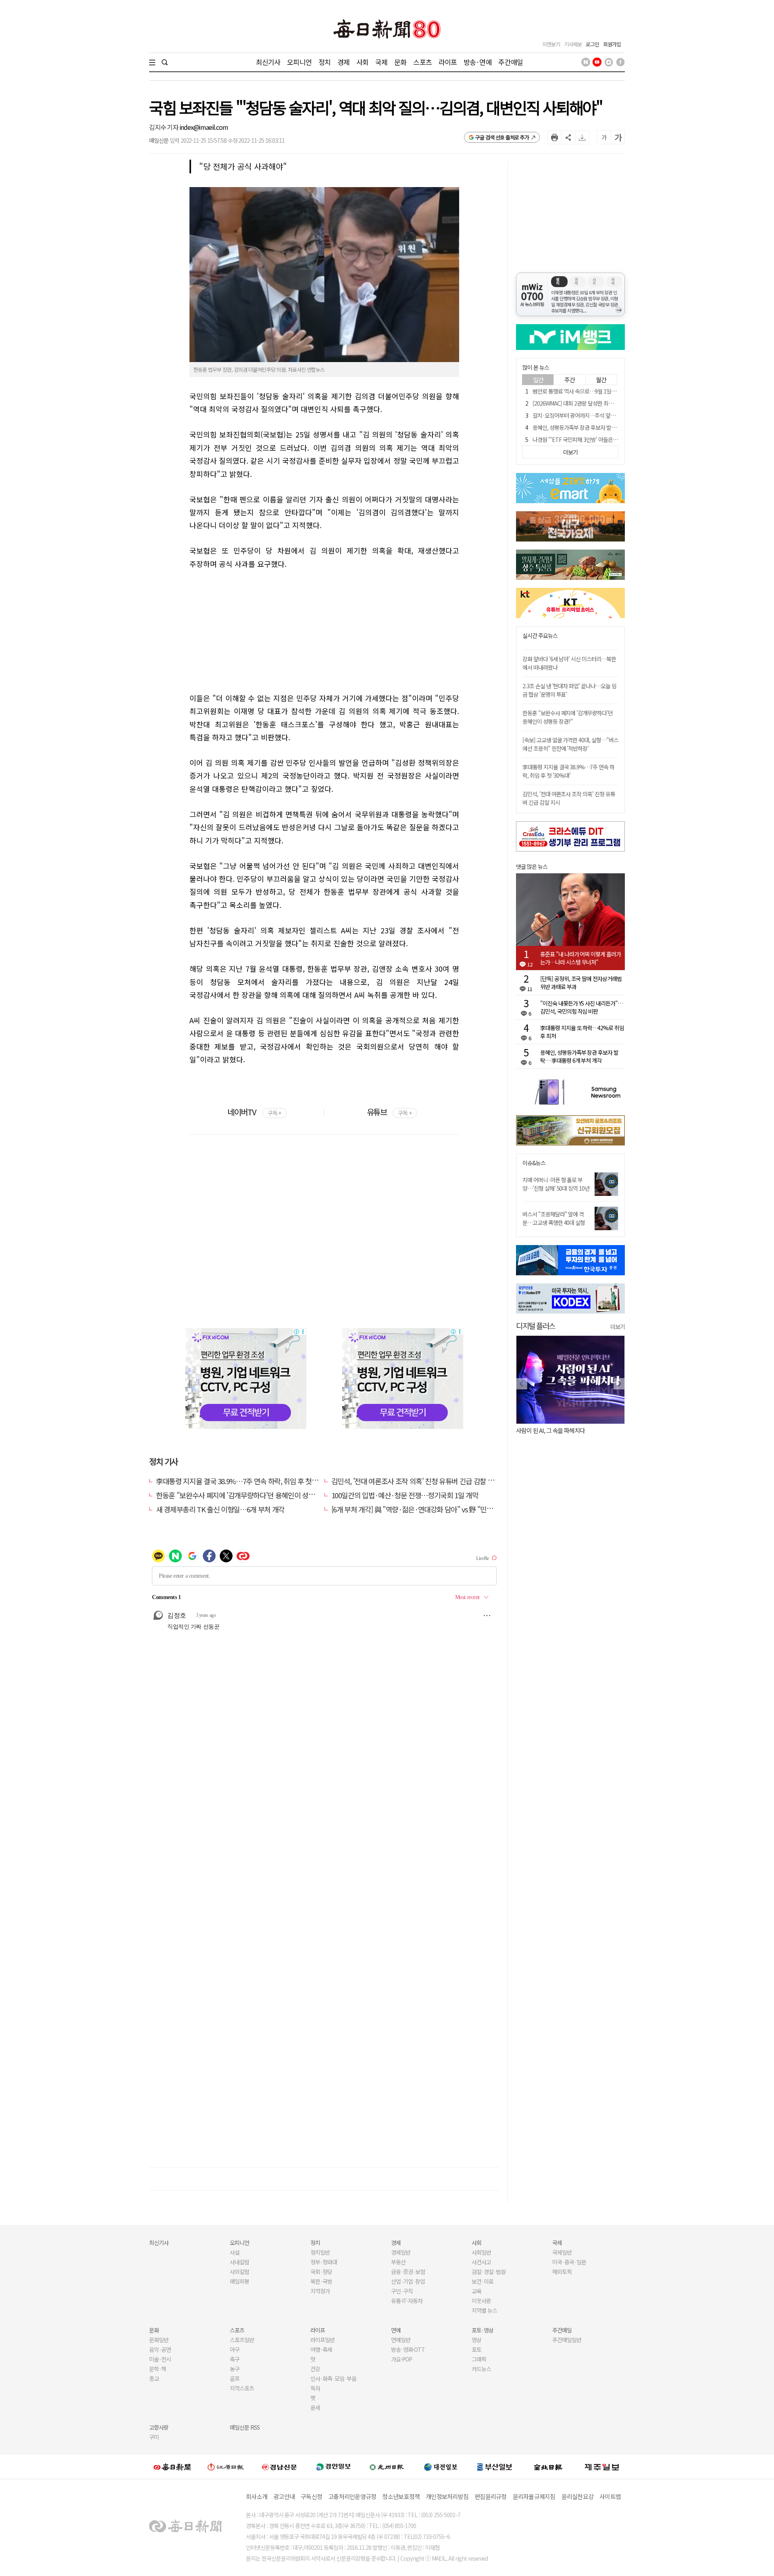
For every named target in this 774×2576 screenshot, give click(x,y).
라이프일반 (322, 2340)
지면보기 (551, 44)
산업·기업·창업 (408, 2281)
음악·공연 (160, 2349)
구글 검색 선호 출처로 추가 (502, 137)
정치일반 (320, 2252)
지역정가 (320, 2291)
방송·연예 (478, 62)
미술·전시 (160, 2359)
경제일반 (401, 2252)
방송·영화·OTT (408, 2349)
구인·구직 (402, 2291)
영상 (476, 2340)
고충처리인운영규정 (352, 2496)
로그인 (592, 44)
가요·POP (402, 2359)
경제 (343, 62)
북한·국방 (321, 2281)
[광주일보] (387, 2467)
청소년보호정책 (401, 2496)
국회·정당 (321, 2272)
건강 (315, 2369)
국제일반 (562, 2252)
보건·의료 (483, 2281)
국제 (381, 62)
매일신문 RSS (245, 2427)
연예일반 (401, 2340)
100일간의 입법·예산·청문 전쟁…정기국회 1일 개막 (405, 1495)
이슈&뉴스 (534, 1163)
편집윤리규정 (491, 2496)
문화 (400, 62)
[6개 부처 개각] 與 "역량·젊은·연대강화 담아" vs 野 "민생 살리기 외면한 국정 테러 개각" (455, 1509)
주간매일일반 (567, 2340)
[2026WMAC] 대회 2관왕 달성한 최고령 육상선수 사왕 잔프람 (599, 403)
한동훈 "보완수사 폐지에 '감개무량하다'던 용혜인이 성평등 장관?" (249, 1495)
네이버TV (254, 1112)
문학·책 (158, 2369)
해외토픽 (562, 2272)
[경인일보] (333, 2467)
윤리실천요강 (578, 2496)
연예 (396, 2330)
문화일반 (159, 2340)
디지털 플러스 (536, 1325)
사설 (235, 2252)
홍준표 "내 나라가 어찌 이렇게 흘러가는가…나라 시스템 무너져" (580, 958)
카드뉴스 (481, 2369)
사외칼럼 (239, 2272)
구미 (154, 2437)
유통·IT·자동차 (407, 2301)
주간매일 (511, 62)
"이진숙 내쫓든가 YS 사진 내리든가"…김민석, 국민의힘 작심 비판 (582, 1007)
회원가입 (612, 44)
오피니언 (299, 62)
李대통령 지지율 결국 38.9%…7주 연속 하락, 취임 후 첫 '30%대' (246, 1481)
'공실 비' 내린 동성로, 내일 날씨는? (602, 1430)
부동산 (398, 2262)
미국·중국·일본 (569, 2262)
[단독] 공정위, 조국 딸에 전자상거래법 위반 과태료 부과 (581, 983)
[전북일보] (548, 2467)
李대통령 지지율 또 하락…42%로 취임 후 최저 (582, 1032)
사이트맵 (610, 2496)
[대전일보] (441, 2467)
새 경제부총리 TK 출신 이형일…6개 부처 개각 (220, 1509)
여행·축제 (321, 2349)
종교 (154, 2378)
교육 (476, 2291)
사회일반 (481, 2252)
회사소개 (257, 2496)
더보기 (618, 1327)
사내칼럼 (239, 2262)
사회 (362, 62)
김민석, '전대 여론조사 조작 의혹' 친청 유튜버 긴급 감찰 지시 (416, 1481)
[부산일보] (495, 2467)
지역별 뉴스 (484, 2310)
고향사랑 (159, 2427)
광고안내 (284, 2496)
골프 (235, 2378)
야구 (235, 2349)
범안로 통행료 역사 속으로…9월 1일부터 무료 (582, 391)
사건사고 (481, 2262)
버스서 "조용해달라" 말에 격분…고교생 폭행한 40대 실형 (554, 1218)
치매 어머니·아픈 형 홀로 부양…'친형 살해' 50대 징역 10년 (556, 1184)
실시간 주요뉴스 (540, 636)
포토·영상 (483, 2330)
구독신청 (311, 2496)
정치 (325, 62)
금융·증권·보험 (408, 2272)
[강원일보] (226, 2467)
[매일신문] (172, 2467)
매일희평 (239, 2281)
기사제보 (573, 44)
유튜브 (389, 1112)
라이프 (448, 62)
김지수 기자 (164, 127)
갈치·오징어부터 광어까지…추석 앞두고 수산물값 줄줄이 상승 (600, 415)
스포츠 (422, 62)
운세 (315, 2407)
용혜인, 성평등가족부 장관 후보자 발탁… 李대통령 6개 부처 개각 (603, 427)
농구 (235, 2369)
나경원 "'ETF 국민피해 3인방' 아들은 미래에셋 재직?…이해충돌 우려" (609, 439)
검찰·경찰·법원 (489, 2272)
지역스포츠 (242, 2388)
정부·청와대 (324, 2262)
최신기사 (268, 62)
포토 (476, 2349)
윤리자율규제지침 (534, 2496)
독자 (315, 2388)
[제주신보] (602, 2467)
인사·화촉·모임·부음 (333, 2378)
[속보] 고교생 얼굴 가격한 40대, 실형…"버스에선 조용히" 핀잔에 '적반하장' (570, 744)
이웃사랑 (481, 2301)
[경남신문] (279, 2467)
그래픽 (479, 2359)
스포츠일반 (242, 2340)
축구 (235, 2359)
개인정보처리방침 (447, 2496)
